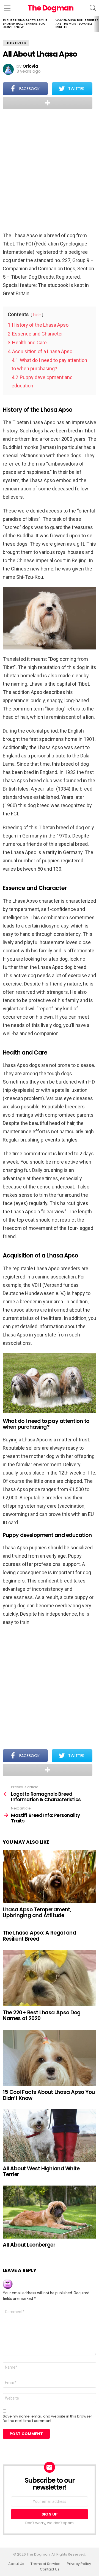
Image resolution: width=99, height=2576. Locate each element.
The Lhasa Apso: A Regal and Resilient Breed (39, 1936)
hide (37, 315)
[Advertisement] (50, 171)
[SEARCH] (93, 8)
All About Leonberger (29, 2245)
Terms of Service (46, 2564)
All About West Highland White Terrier (41, 2171)
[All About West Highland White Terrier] (50, 2136)
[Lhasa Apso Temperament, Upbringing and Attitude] (50, 1877)
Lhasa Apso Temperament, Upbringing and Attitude (37, 1912)
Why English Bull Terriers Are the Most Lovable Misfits (77, 23)
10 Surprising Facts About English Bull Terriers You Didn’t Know (25, 23)
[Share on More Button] (48, 103)
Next (96, 24)
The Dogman (51, 8)
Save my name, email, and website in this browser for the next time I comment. (47, 2419)
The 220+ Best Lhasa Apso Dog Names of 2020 (42, 2015)
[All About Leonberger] (50, 2212)
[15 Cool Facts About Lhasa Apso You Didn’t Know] (50, 2058)
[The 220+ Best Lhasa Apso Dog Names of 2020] (50, 1978)
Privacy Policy (79, 2564)
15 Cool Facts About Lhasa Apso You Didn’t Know (49, 2095)
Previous (3, 24)
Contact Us (50, 2569)
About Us (16, 2564)
